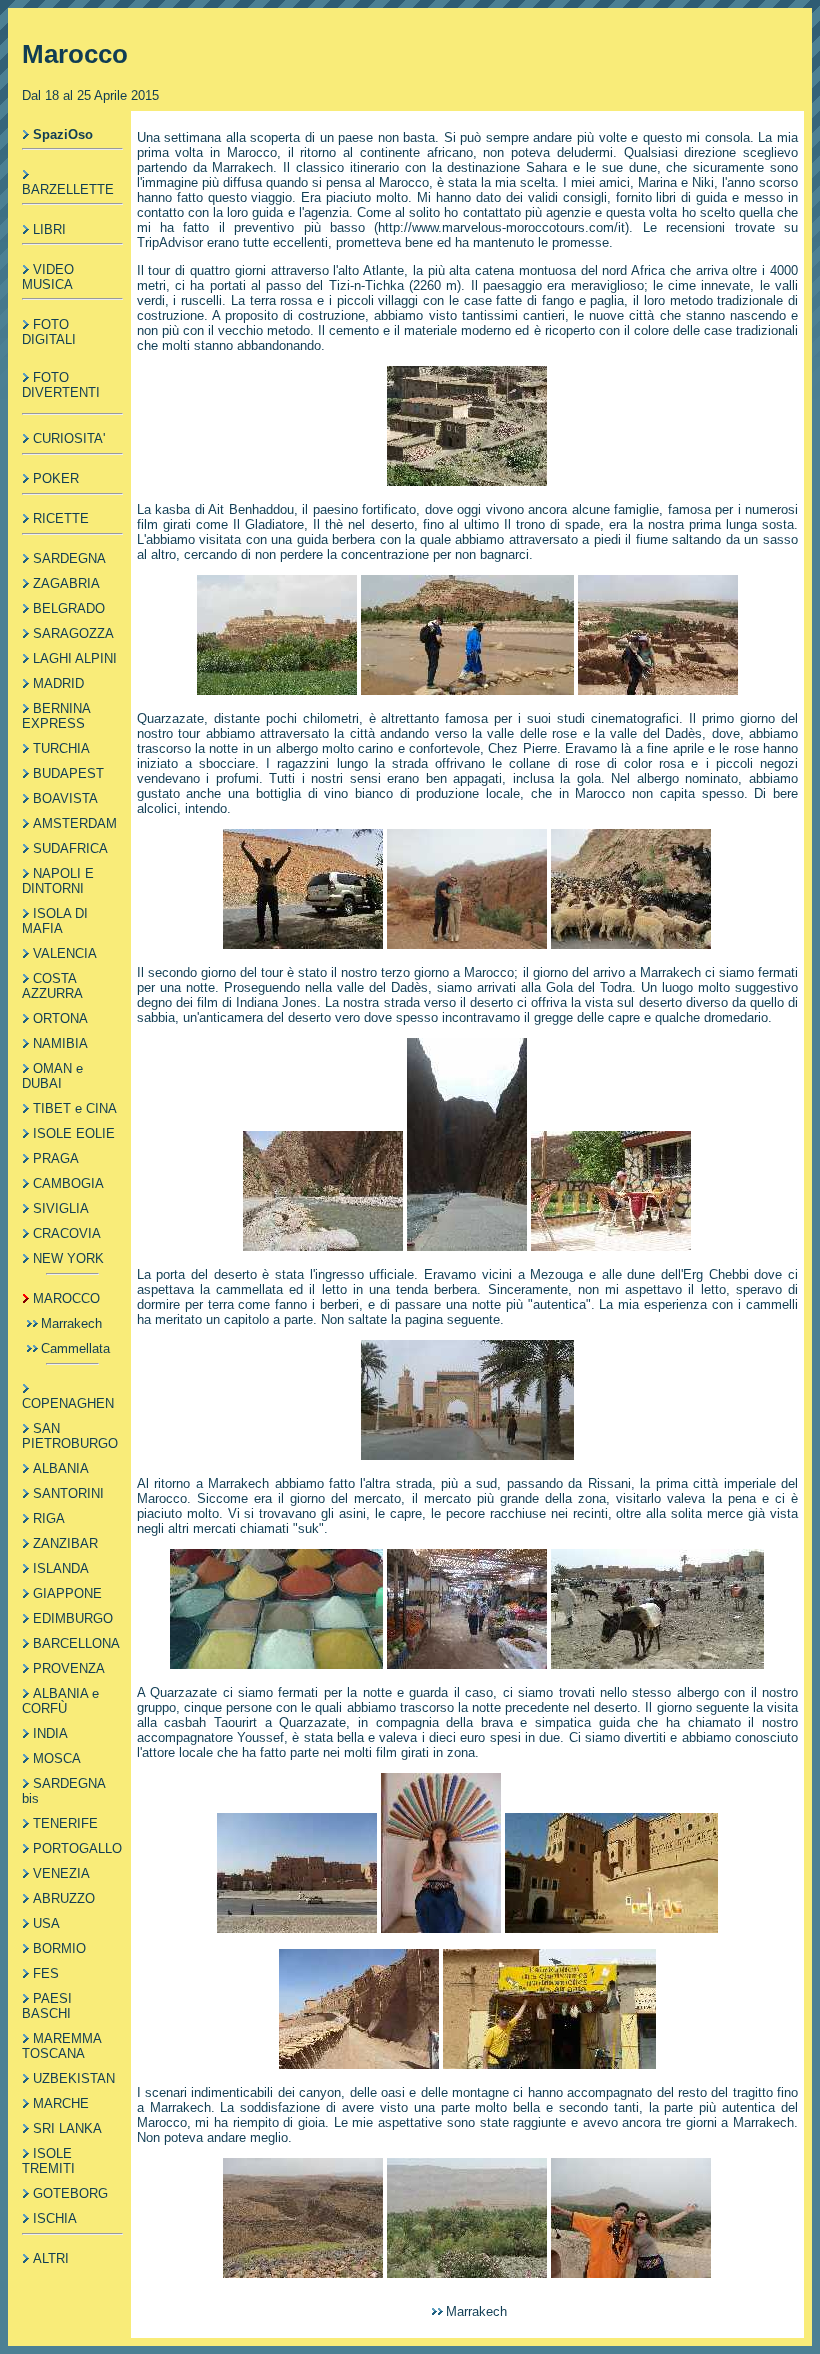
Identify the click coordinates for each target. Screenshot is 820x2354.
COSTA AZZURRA (52, 986)
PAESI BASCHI (47, 2006)
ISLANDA (61, 1568)
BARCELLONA (76, 1643)
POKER (56, 478)
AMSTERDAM (75, 823)
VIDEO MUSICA (48, 277)
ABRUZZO (64, 1898)
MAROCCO (66, 1298)
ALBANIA (61, 1468)
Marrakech (71, 1323)
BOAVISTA (65, 798)
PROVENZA (69, 1668)
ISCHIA (55, 2218)
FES (46, 1973)
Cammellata (75, 1348)
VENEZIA (61, 1873)
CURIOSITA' (69, 438)
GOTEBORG (70, 2193)
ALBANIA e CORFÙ (60, 1701)
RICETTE (61, 518)
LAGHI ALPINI (75, 658)
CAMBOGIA (68, 1183)
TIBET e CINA (75, 1108)
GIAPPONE (67, 1593)
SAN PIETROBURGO (70, 1436)
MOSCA (57, 1758)
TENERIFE (65, 1823)
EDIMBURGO (73, 1618)
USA (46, 1923)
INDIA (50, 1733)
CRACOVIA (67, 1233)
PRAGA (56, 1158)
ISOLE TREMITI (48, 2161)
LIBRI (49, 229)
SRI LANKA (67, 2128)
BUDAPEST (68, 773)
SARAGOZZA (73, 633)
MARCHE (61, 2103)
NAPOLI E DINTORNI (58, 881)
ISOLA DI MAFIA (55, 921)
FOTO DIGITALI (49, 332)
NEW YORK (68, 1258)
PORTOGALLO (77, 1848)
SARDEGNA (69, 558)
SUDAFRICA (70, 848)
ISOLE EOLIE (74, 1133)
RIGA (49, 1518)
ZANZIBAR (65, 1543)
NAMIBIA (60, 1043)
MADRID (58, 683)
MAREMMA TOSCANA (61, 2046)
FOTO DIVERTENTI (61, 385)
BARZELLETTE (68, 189)
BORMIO (59, 1948)
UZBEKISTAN (74, 2078)
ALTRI (51, 2258)
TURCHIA (61, 748)
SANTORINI (68, 1493)
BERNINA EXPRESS (56, 716)
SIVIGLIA (61, 1208)
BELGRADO (69, 608)
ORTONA (60, 1018)
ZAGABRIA (66, 583)
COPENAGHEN (68, 1403)
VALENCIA (65, 953)
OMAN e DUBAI (52, 1076)
